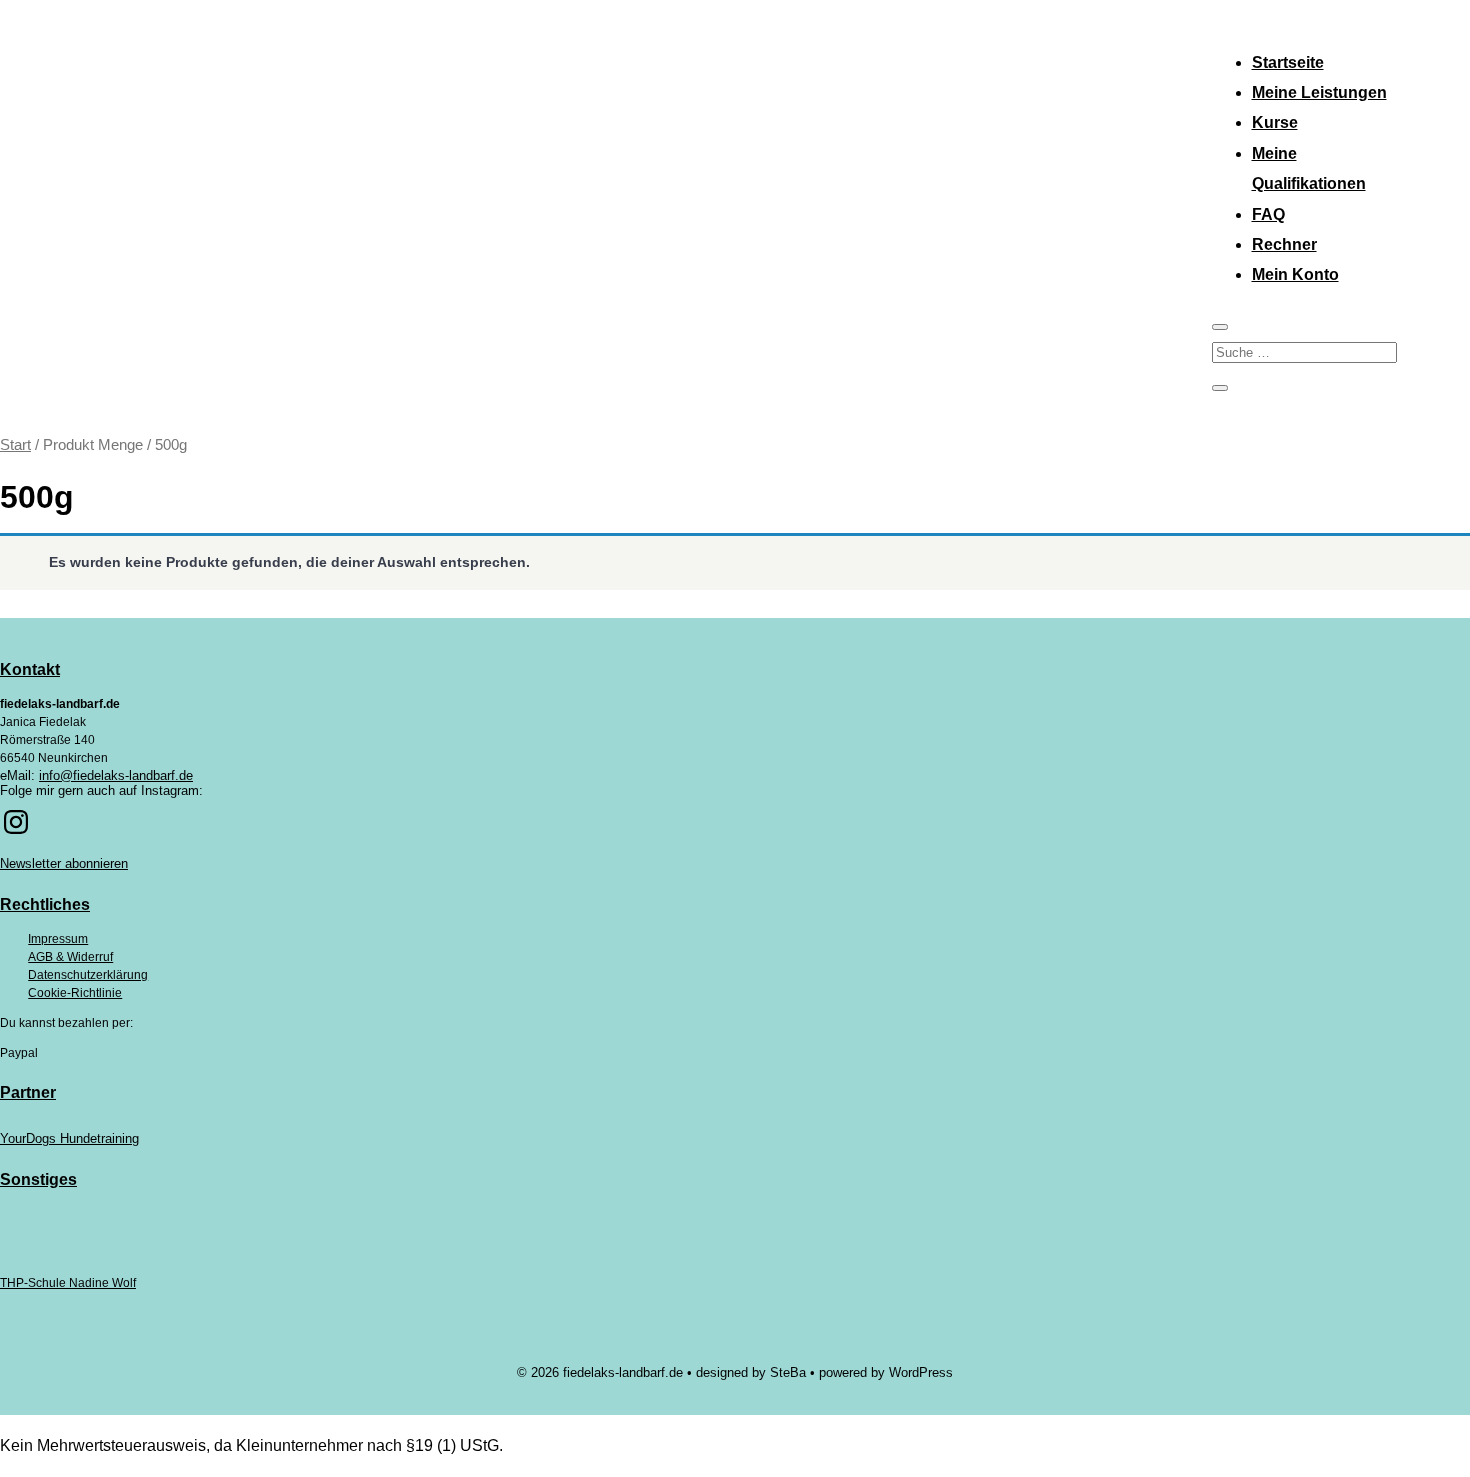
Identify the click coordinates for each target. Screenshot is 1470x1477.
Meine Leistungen (1319, 92)
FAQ (1268, 214)
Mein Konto (1295, 274)
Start (15, 445)
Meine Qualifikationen (1309, 168)
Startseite (1288, 62)
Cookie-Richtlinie (75, 993)
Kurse (1275, 122)
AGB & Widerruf (70, 957)
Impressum (58, 939)
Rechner (1284, 244)
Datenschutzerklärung (88, 975)
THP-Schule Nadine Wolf (68, 1283)
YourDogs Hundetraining (69, 1138)
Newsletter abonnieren (64, 863)
